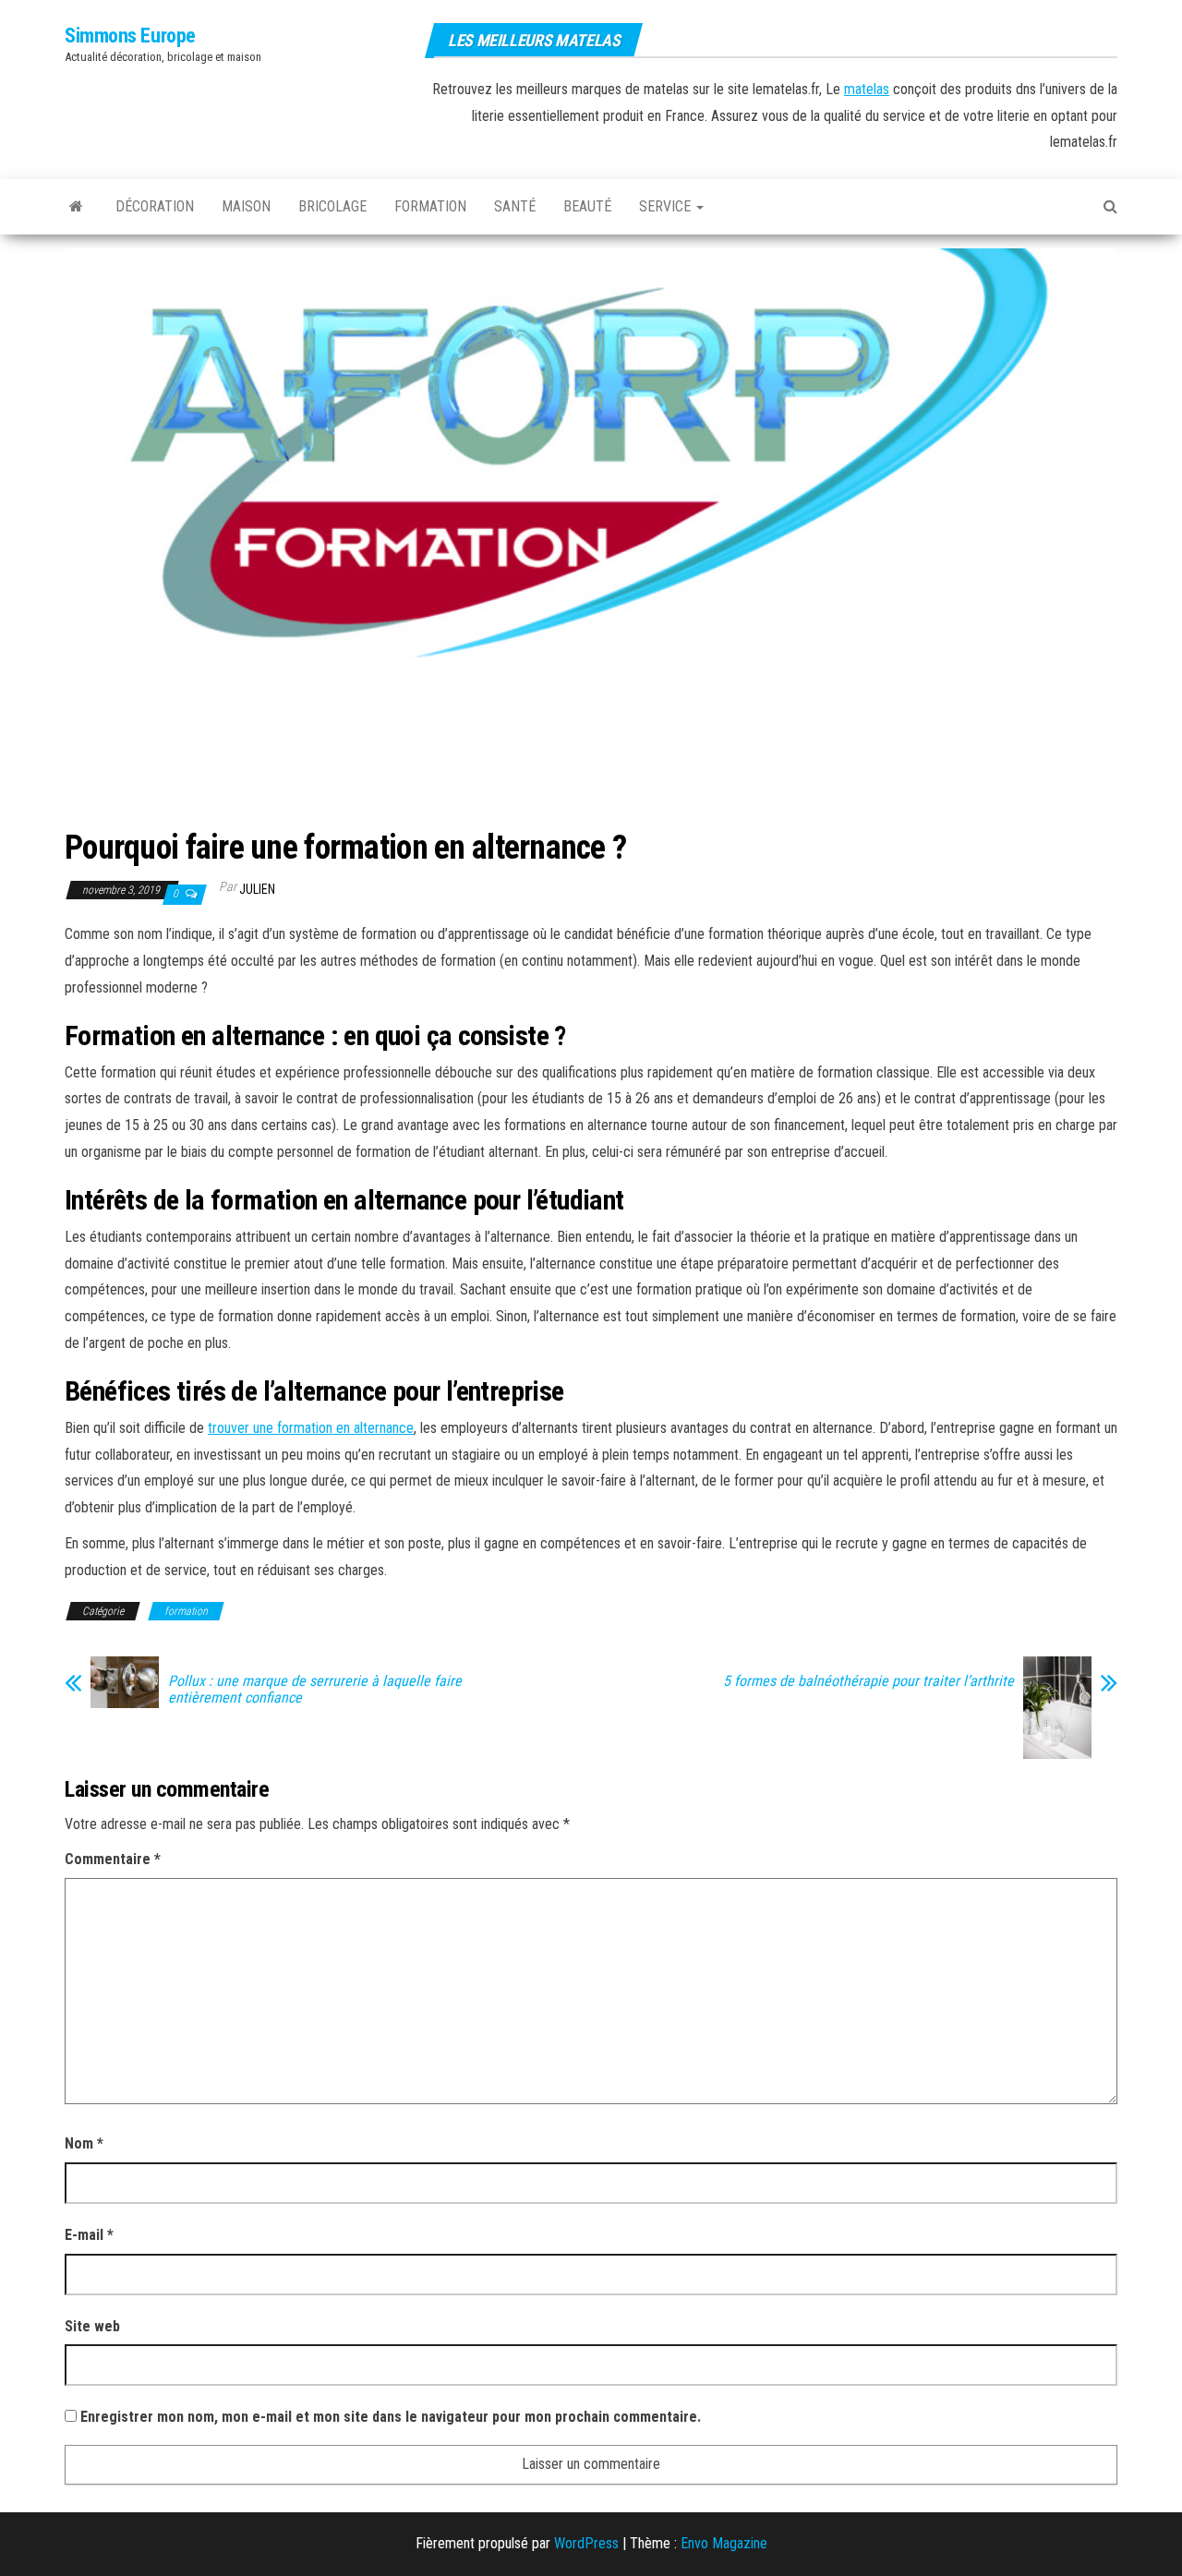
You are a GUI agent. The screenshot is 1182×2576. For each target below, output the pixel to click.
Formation (430, 206)
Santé (515, 206)
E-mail (89, 2235)
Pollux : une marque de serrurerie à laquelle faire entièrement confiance (315, 1690)
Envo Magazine (724, 2543)
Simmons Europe (130, 36)
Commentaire (113, 1859)
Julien (257, 889)
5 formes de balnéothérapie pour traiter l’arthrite (868, 1681)
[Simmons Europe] (76, 207)
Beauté (587, 206)
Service (667, 206)
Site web (92, 2326)
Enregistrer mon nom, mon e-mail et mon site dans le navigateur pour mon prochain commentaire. (391, 2417)
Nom (84, 2143)
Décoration (155, 206)
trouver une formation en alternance (311, 1428)
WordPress (586, 2543)
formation (186, 1611)
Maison (246, 206)
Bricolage (332, 206)
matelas (867, 89)
